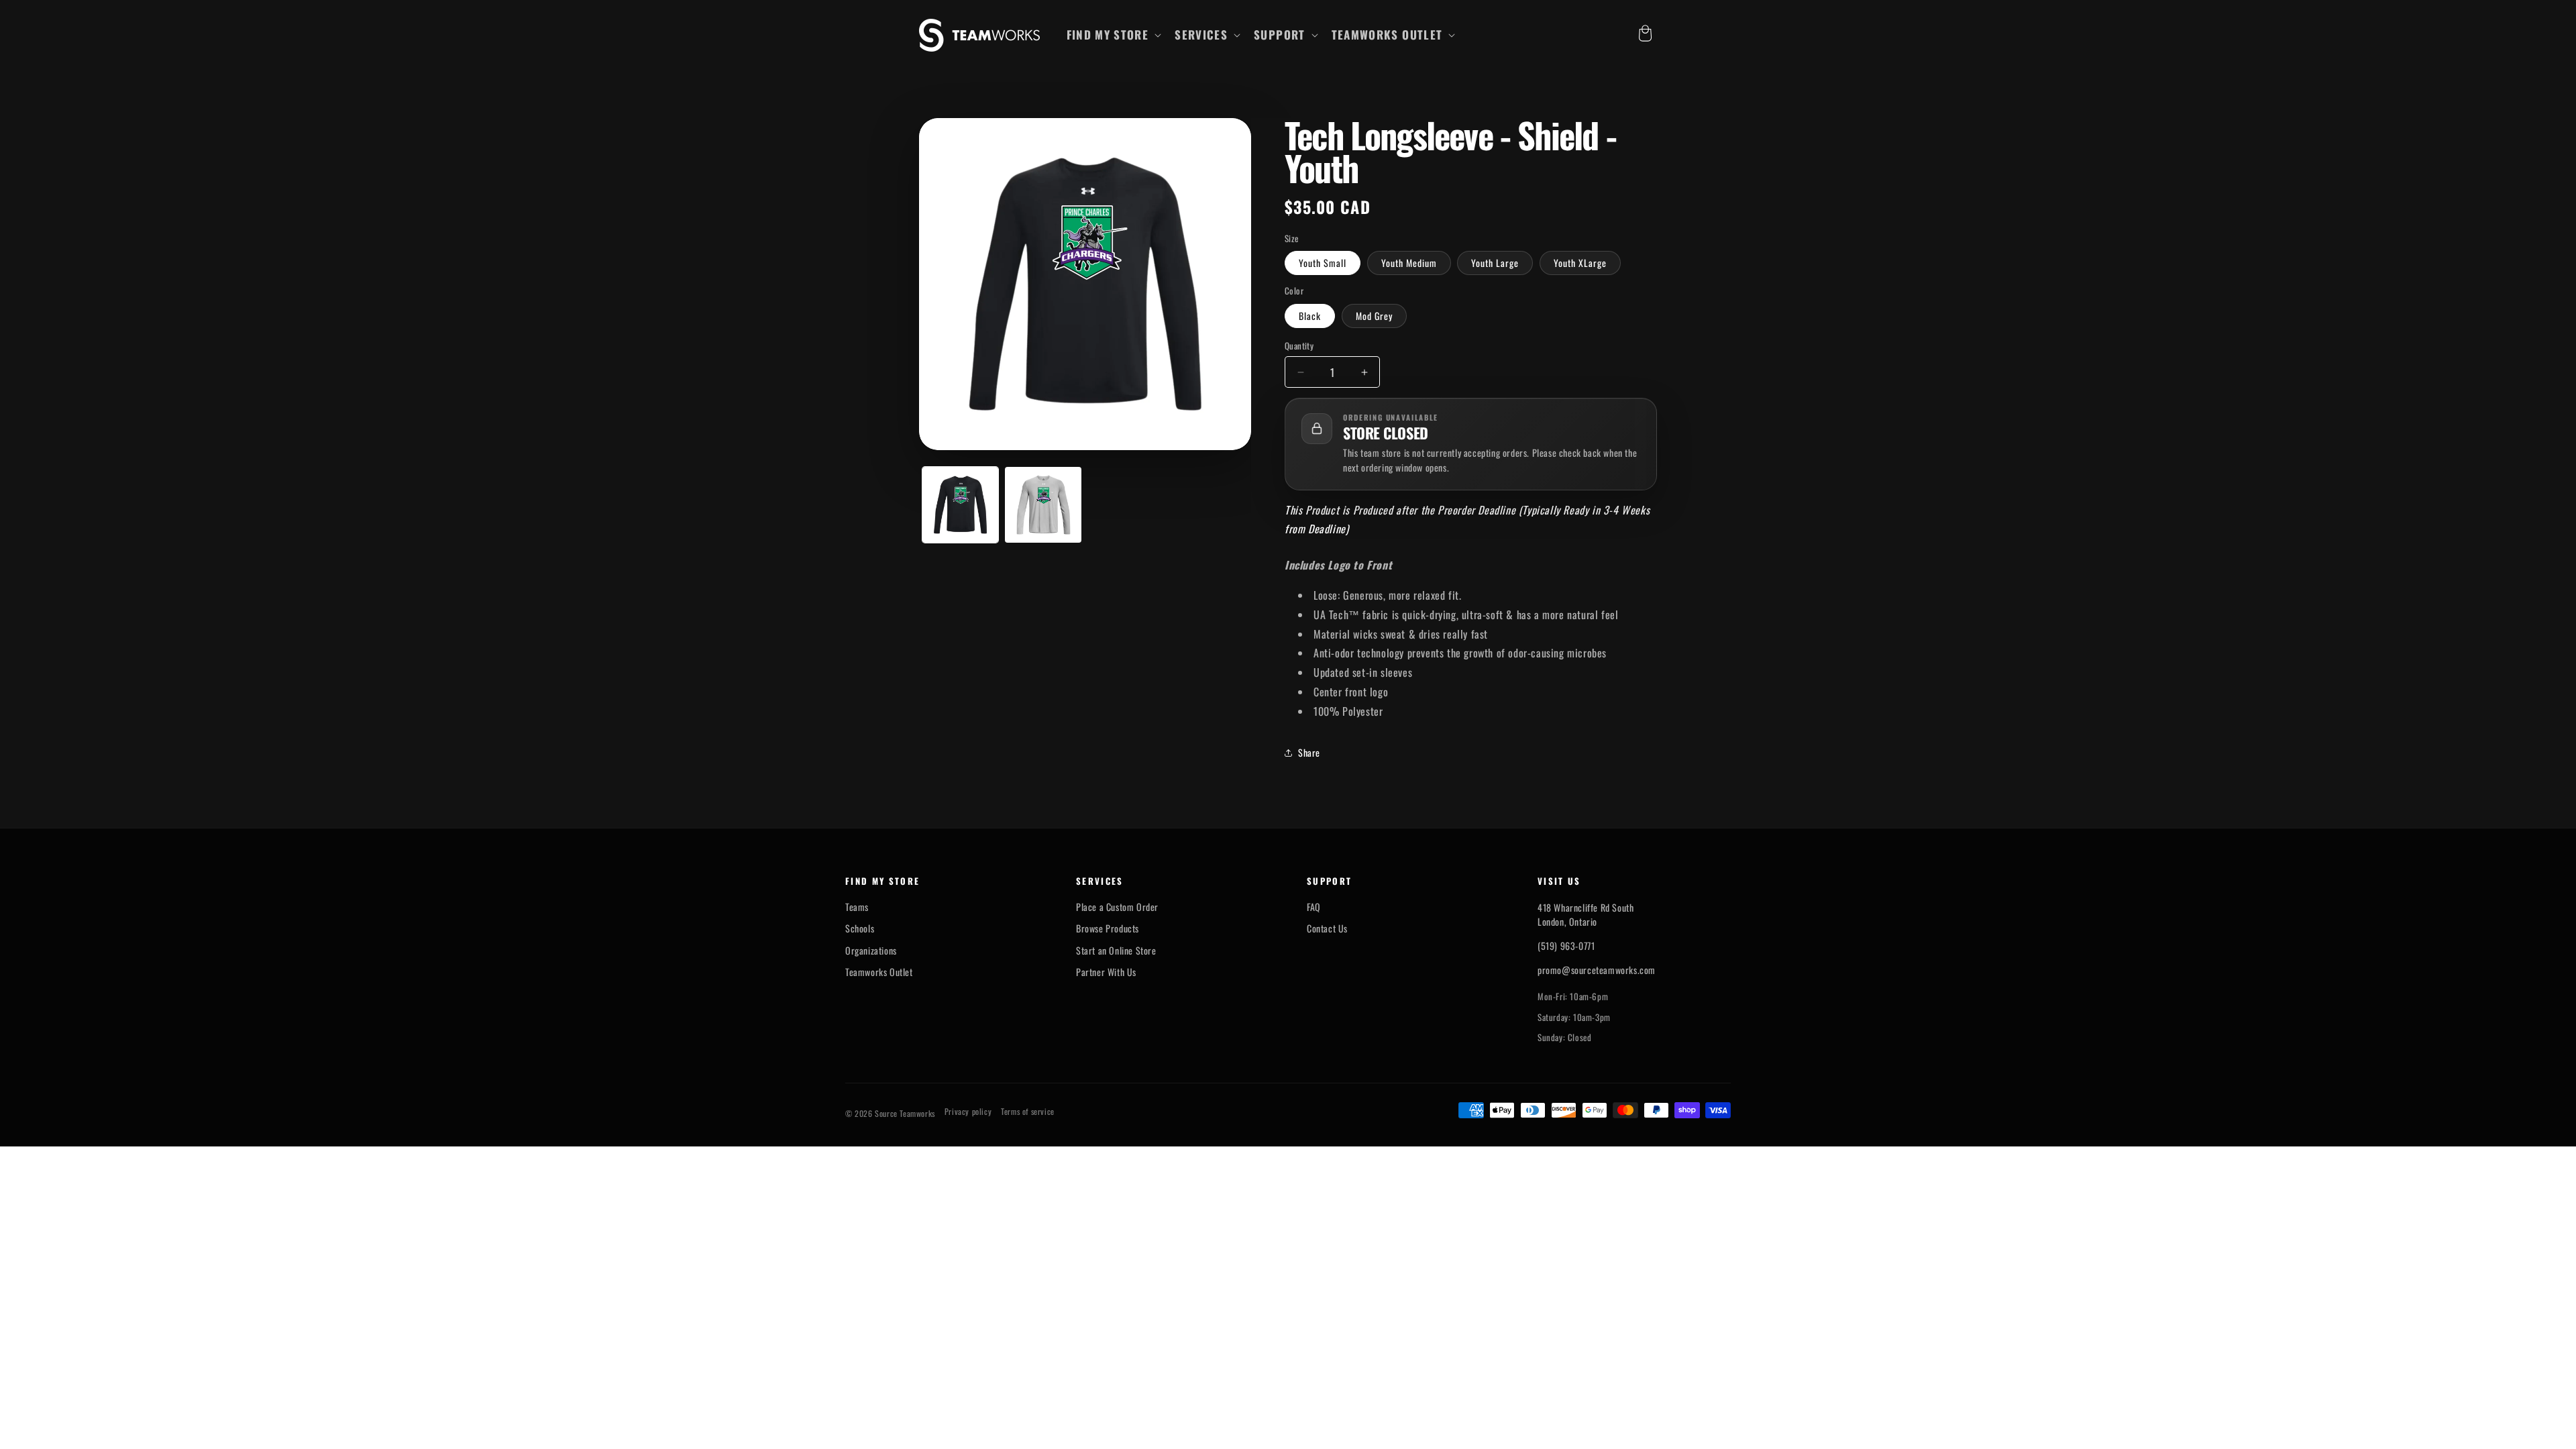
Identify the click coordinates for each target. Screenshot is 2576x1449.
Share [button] (1309, 752)
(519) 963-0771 (1566, 946)
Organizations (871, 951)
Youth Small (1323, 263)
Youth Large (1495, 263)
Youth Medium (1409, 263)
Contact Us (1327, 928)
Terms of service (1028, 1112)
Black (1310, 316)
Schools (860, 928)
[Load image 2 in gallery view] (1043, 505)
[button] (1113, 35)
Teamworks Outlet (879, 972)
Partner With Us (1106, 972)
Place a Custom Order (1117, 907)
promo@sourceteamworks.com (1597, 970)
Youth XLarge (1580, 263)
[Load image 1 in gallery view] (960, 505)
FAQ (1314, 907)
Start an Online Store (1116, 951)
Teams (857, 907)
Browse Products (1108, 928)
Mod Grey (1374, 316)
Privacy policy (968, 1112)
